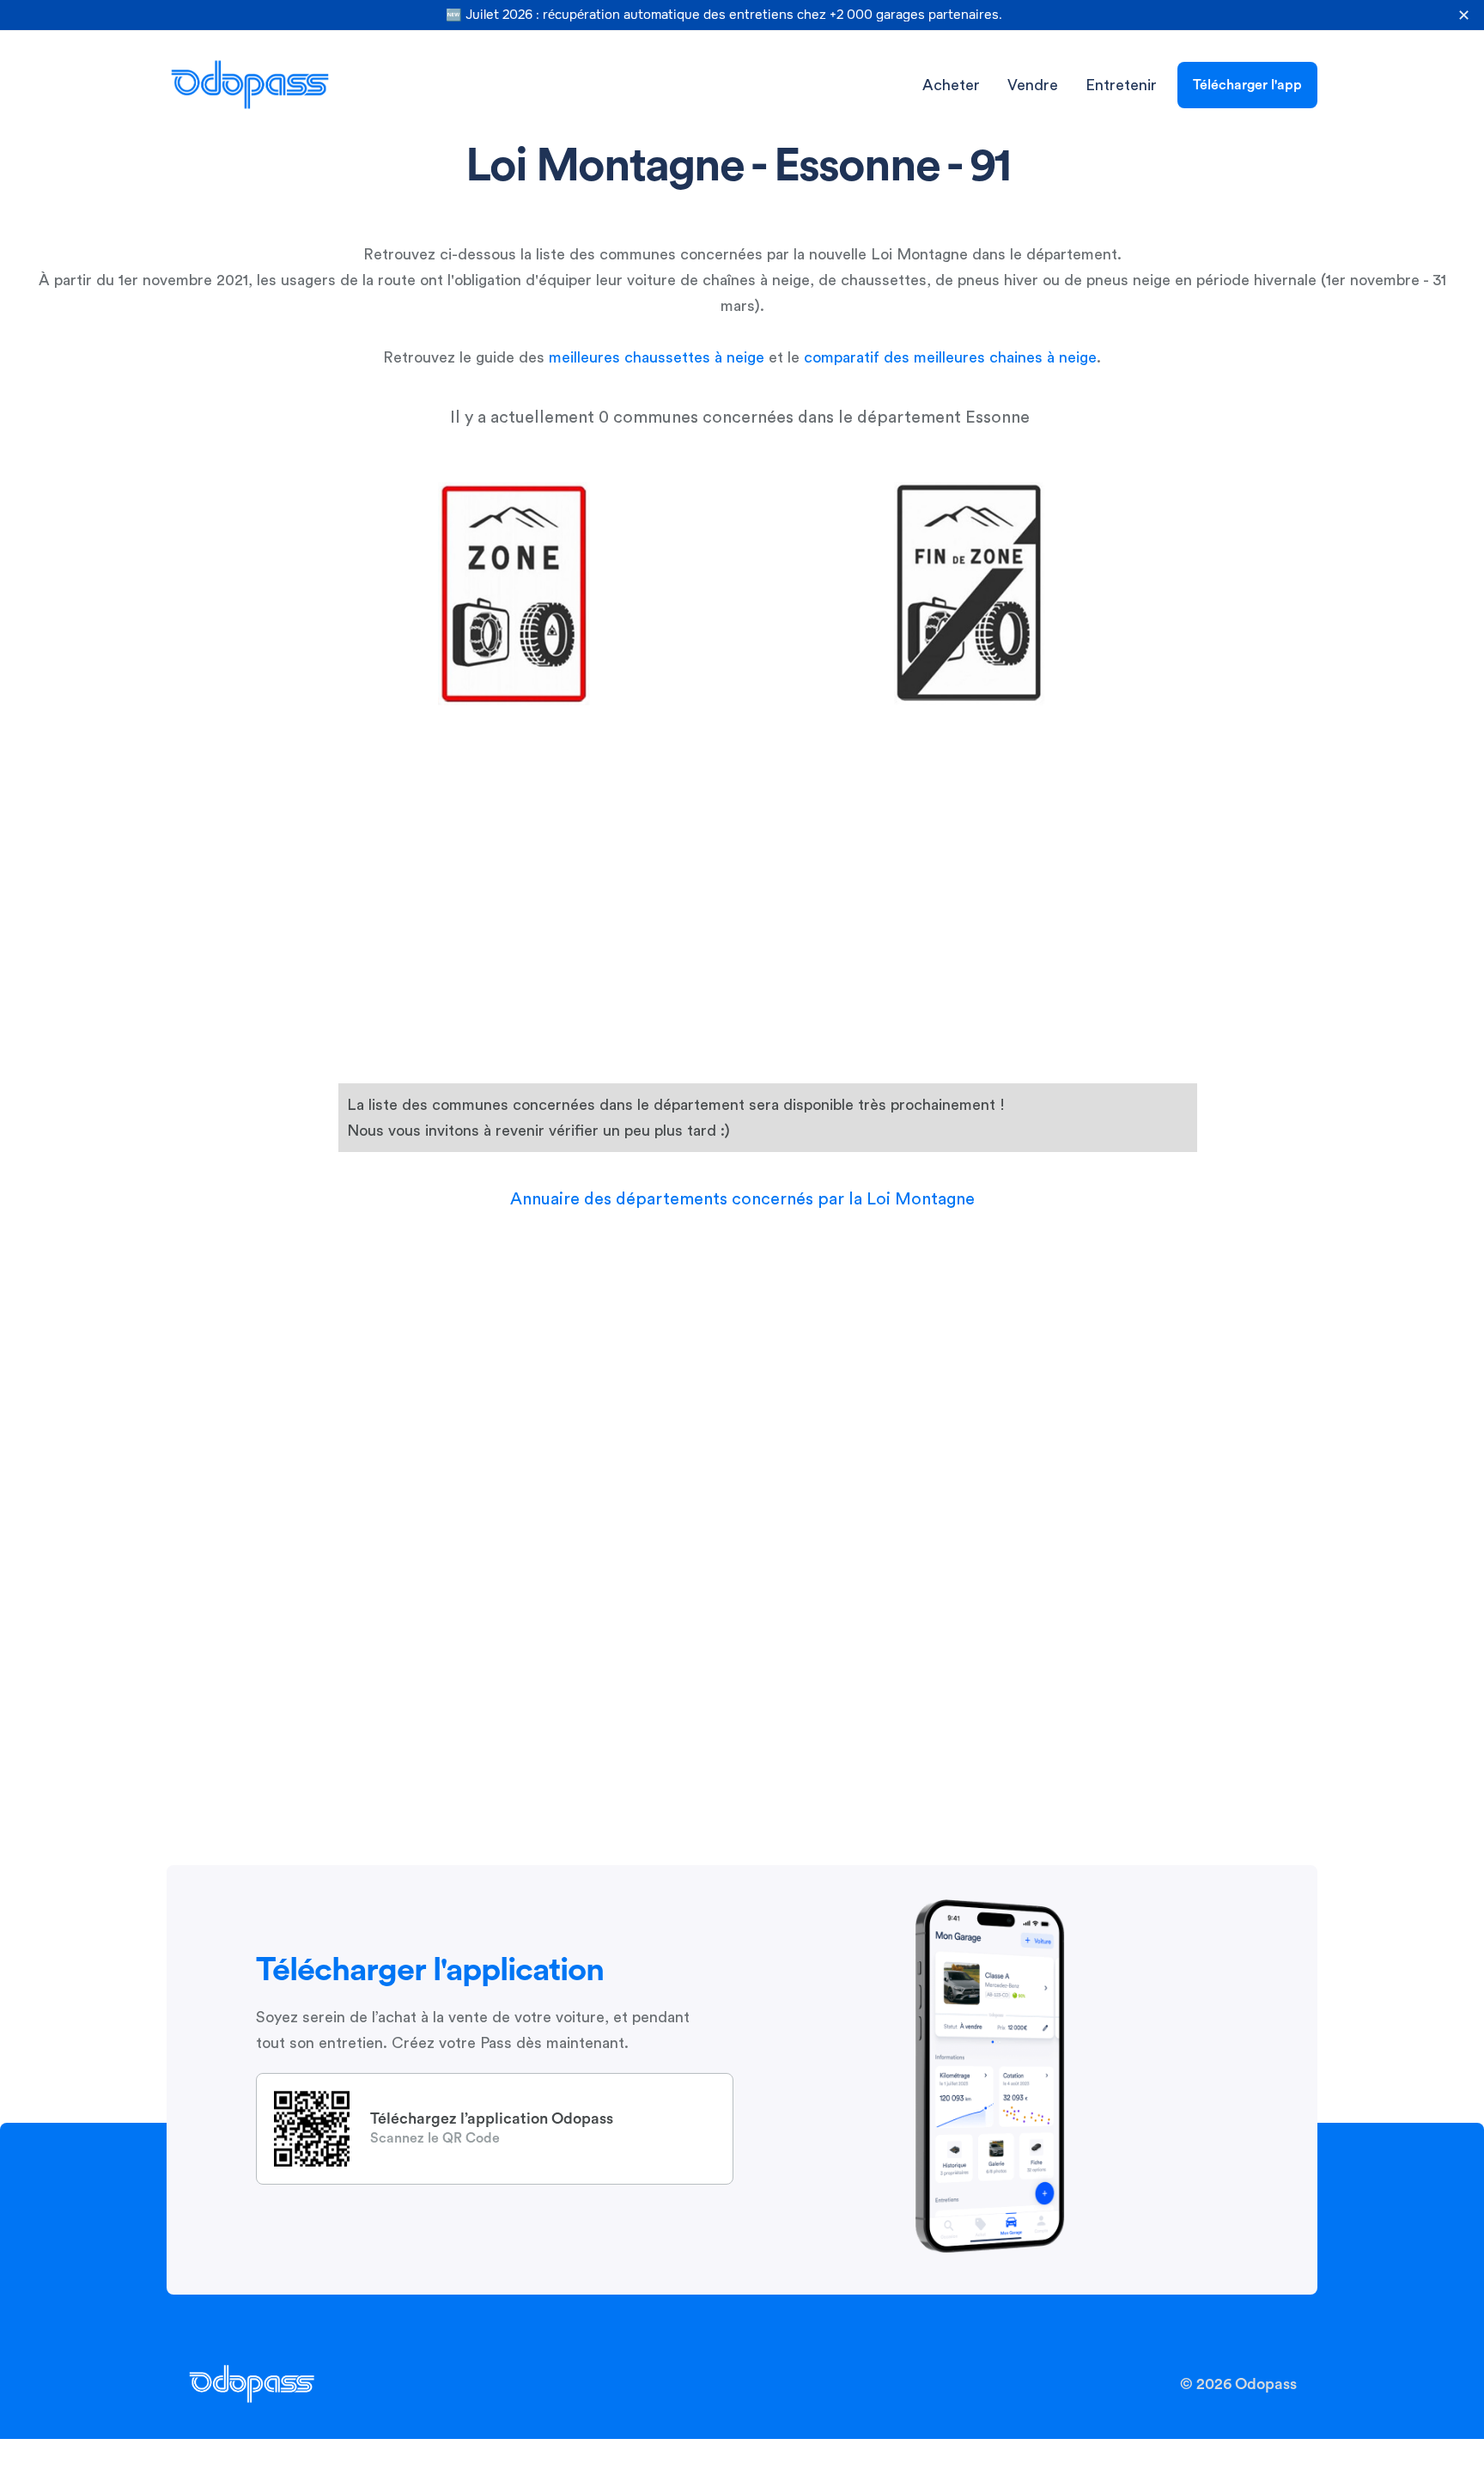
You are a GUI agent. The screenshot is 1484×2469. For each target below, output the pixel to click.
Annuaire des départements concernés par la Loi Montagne (742, 1199)
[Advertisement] (745, 740)
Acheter (951, 85)
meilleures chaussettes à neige (657, 357)
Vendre (1033, 85)
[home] (250, 85)
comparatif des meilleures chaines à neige (950, 357)
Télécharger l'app (1247, 85)
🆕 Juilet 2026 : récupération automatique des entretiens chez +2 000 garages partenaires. (724, 15)
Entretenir (1121, 85)
